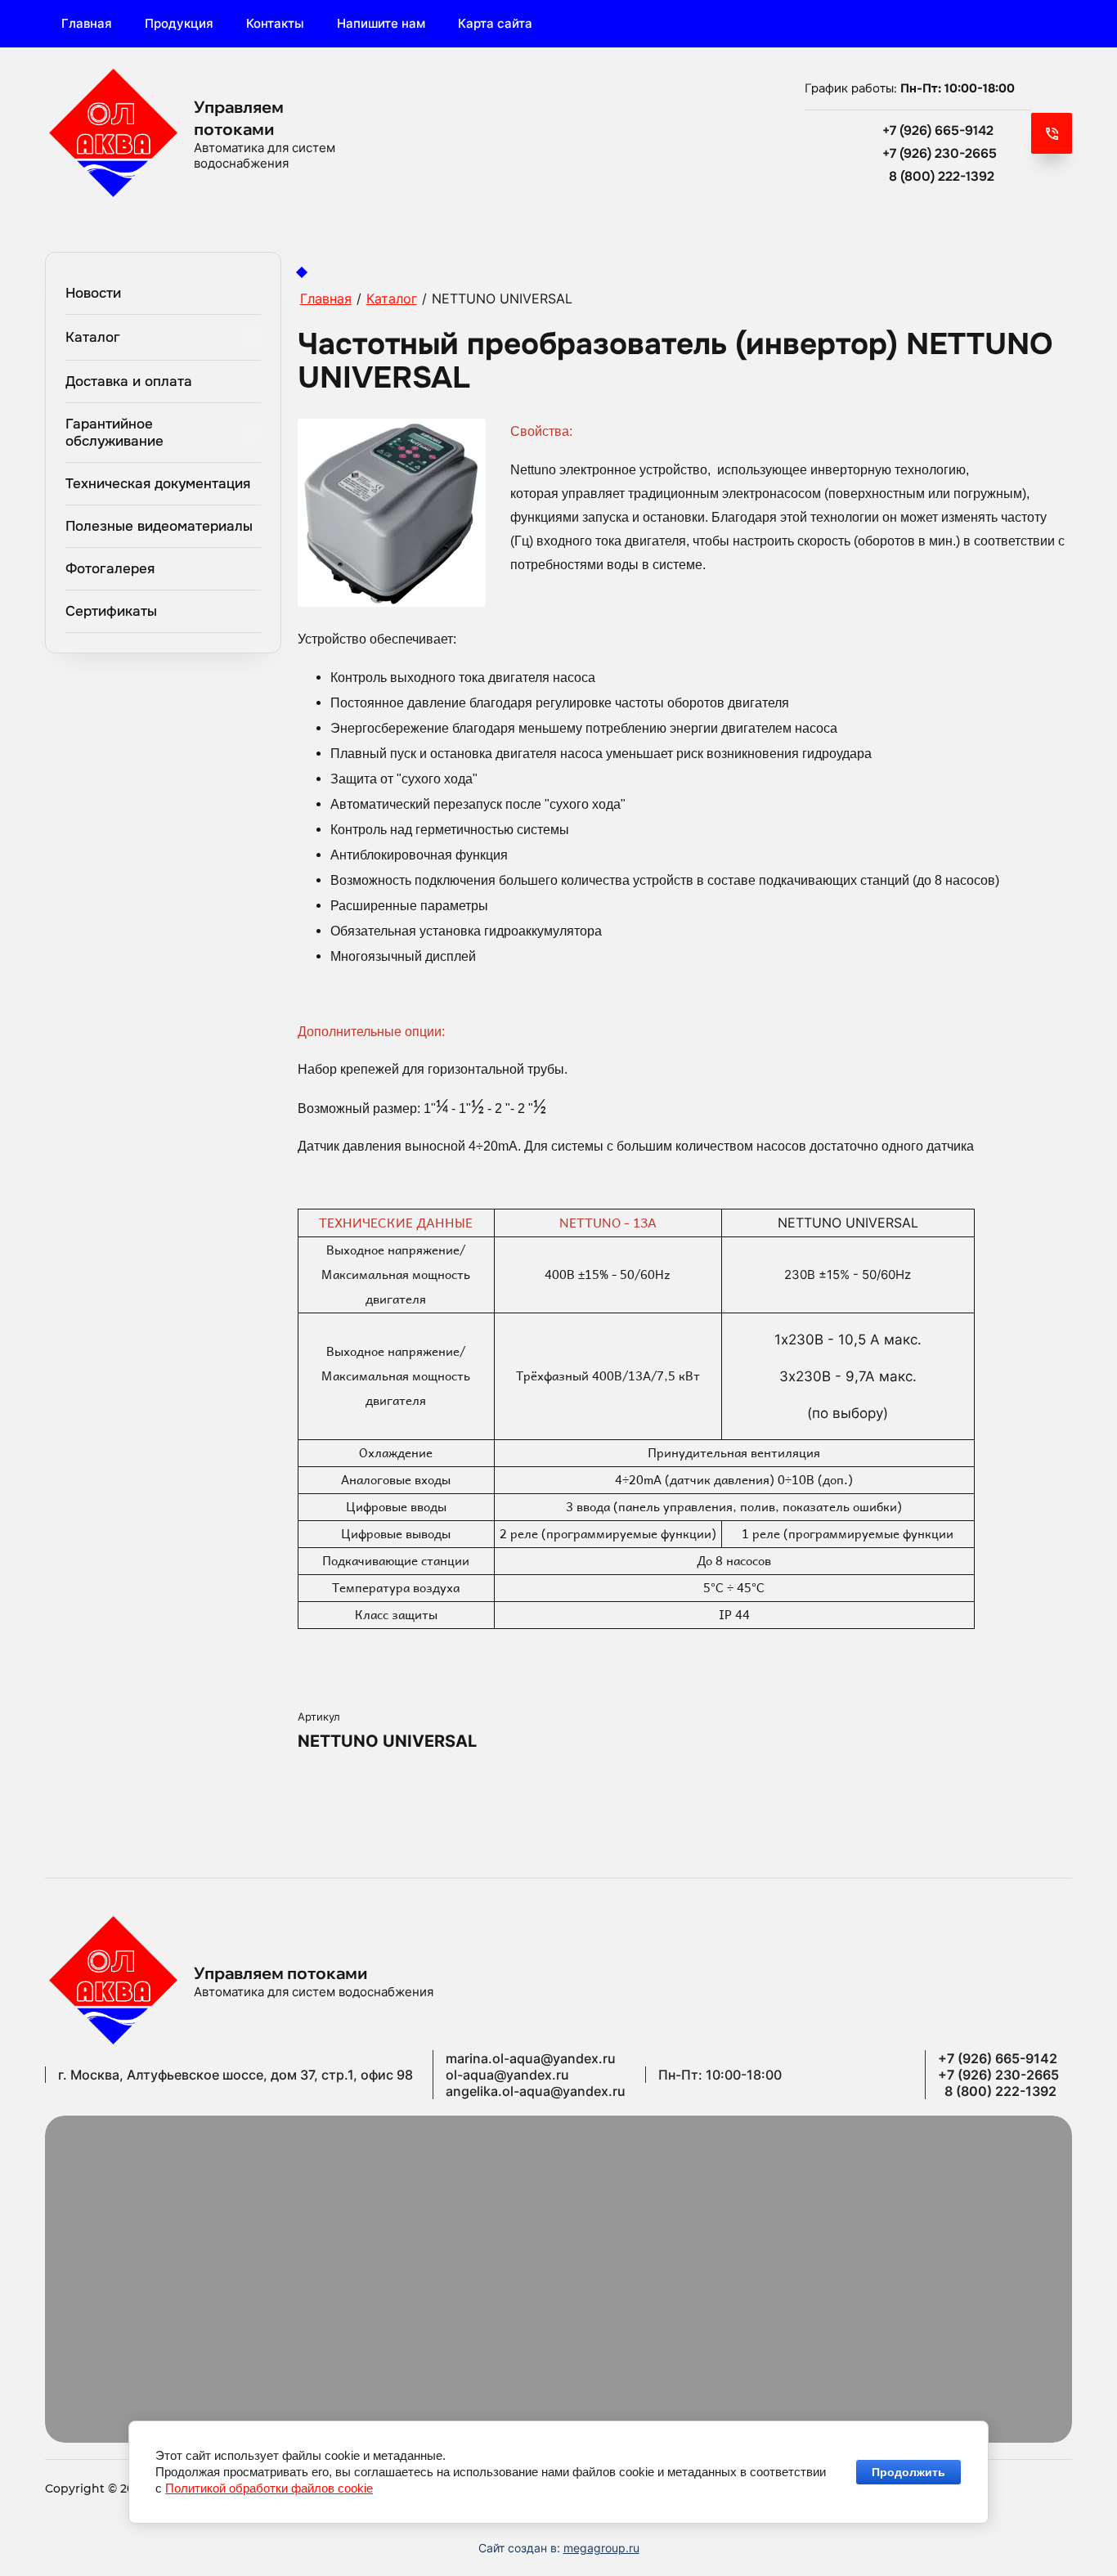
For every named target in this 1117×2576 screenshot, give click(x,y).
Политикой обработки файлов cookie (269, 2488)
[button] (1052, 133)
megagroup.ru (601, 2548)
